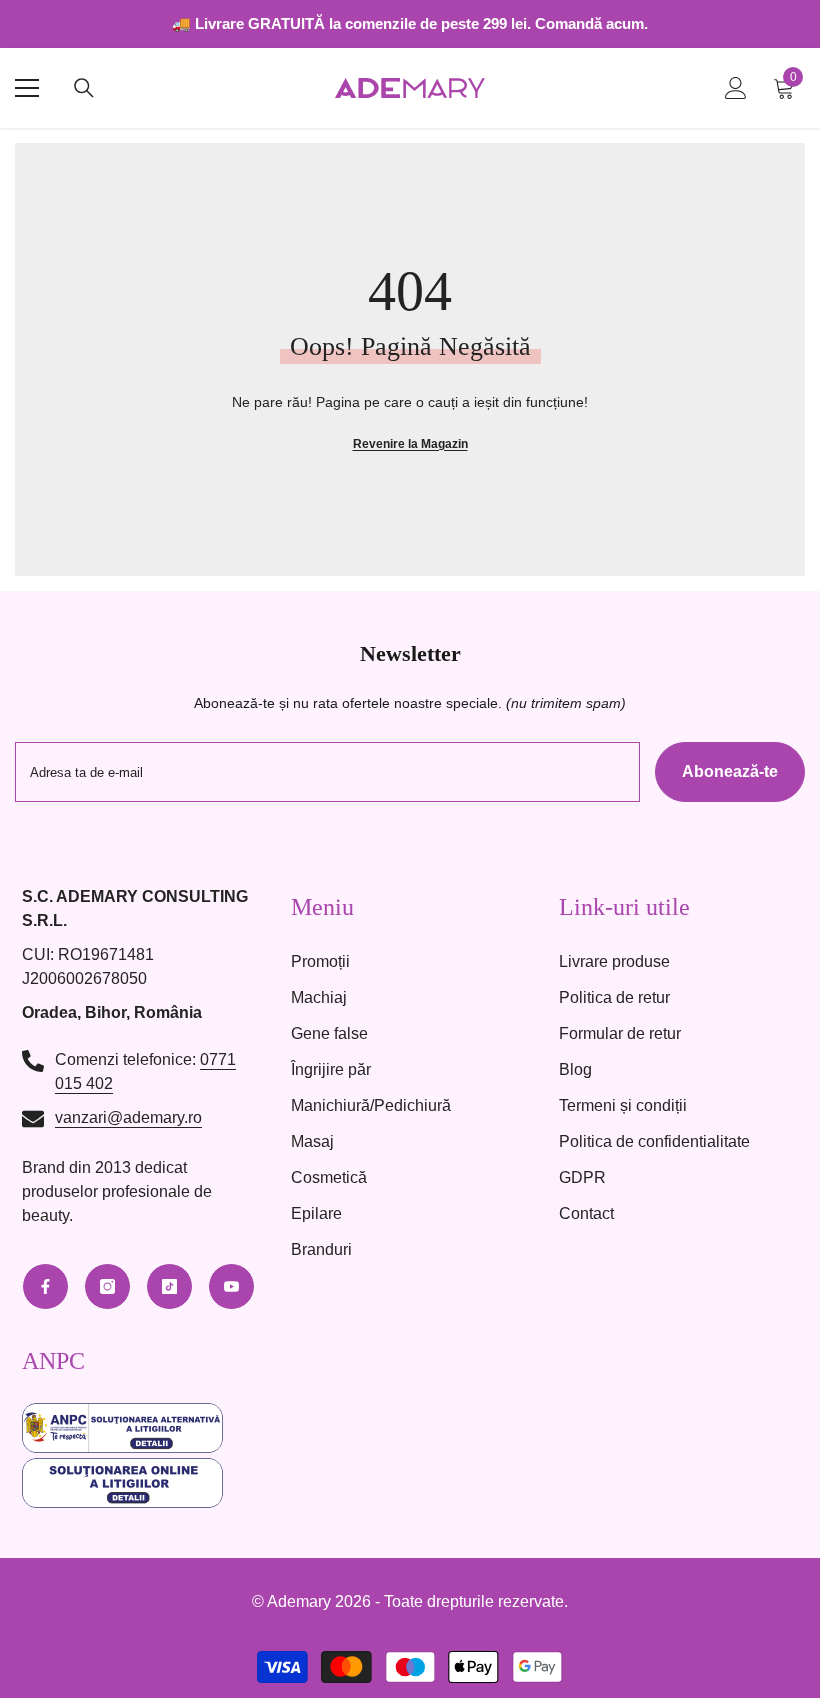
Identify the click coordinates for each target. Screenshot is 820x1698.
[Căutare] (84, 88)
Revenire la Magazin (410, 444)
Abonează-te (730, 771)
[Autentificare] (736, 88)
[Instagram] (107, 1286)
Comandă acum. (591, 23)
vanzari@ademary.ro (128, 1117)
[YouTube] (231, 1286)
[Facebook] (45, 1286)
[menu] (27, 88)
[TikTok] (169, 1286)
